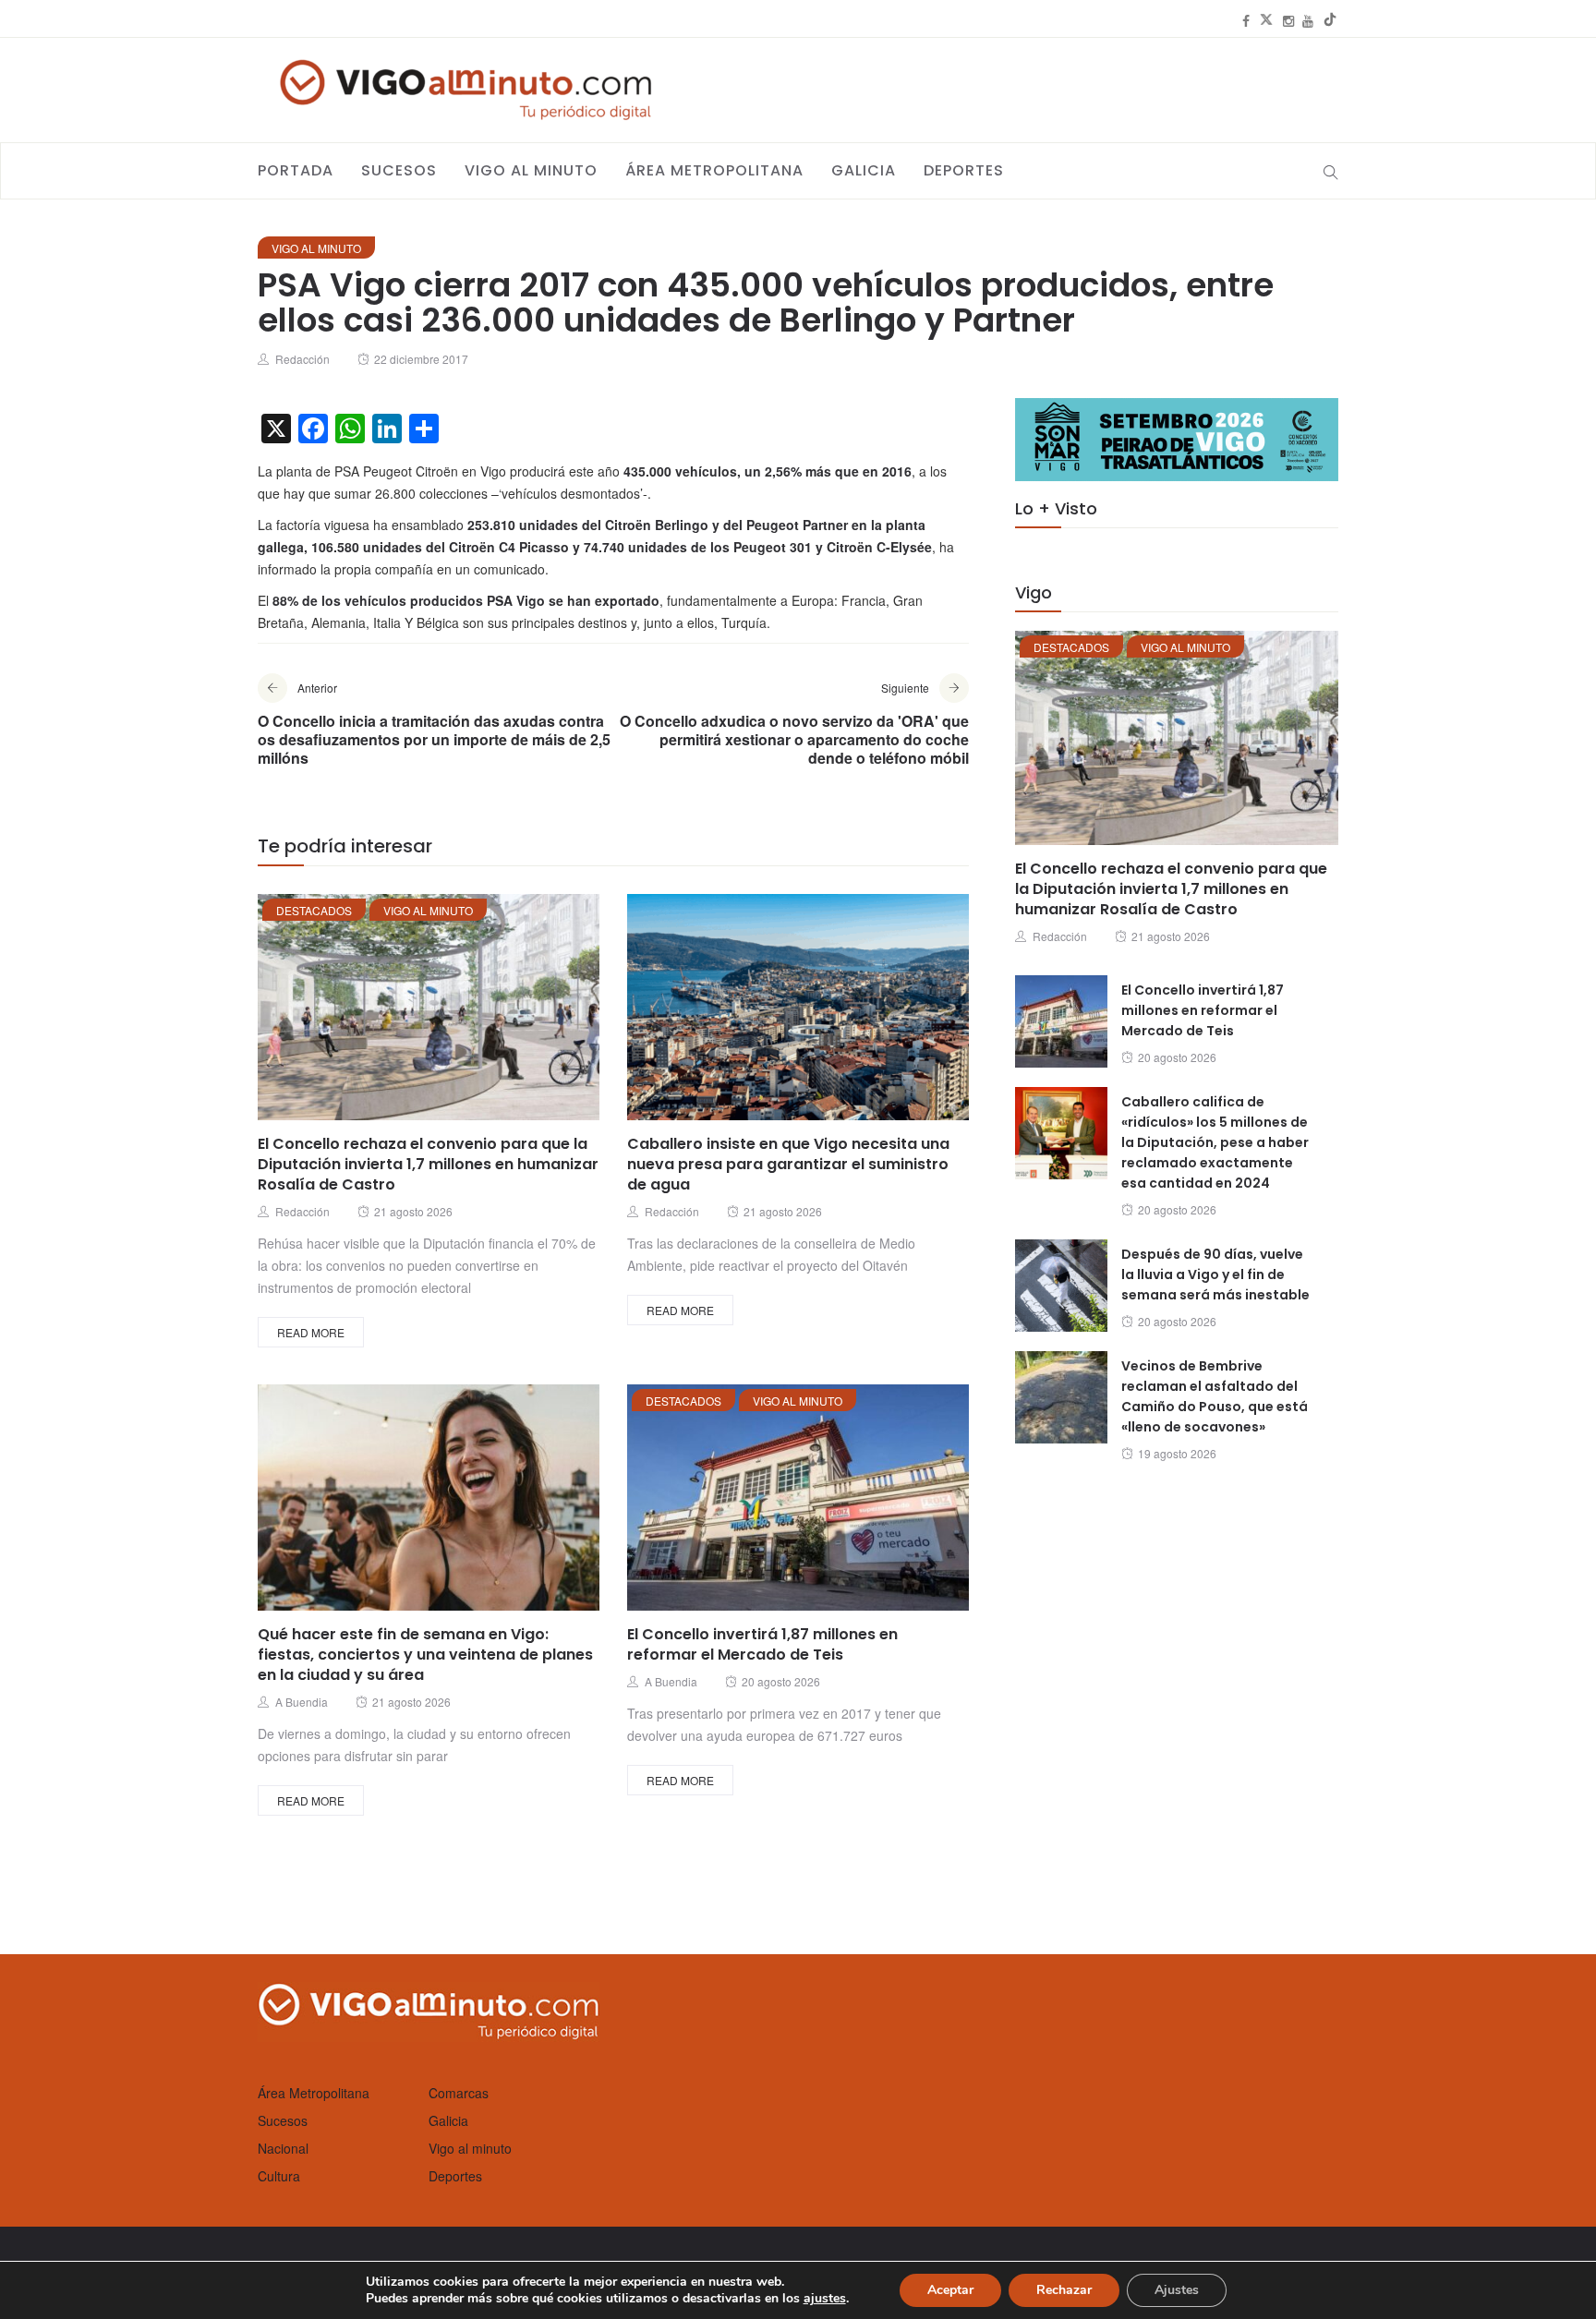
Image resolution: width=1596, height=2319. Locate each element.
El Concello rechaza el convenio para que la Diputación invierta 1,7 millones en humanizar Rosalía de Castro (428, 1164)
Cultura (279, 2176)
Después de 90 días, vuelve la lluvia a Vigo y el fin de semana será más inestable (1215, 1274)
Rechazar (1064, 2290)
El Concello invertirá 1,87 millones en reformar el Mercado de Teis (762, 1644)
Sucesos (399, 170)
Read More (311, 1332)
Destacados (314, 910)
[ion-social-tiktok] (1330, 20)
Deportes (964, 170)
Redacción (302, 359)
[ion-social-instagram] (1288, 20)
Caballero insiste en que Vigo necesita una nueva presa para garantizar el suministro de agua (788, 1164)
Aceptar (950, 2290)
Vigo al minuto (531, 170)
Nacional (283, 2148)
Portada (296, 170)
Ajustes (1177, 2290)
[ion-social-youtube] (1308, 20)
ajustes (825, 2299)
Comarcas (459, 2093)
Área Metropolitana (714, 170)
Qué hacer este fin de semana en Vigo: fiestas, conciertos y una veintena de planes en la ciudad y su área (425, 1655)
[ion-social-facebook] (1246, 20)
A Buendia (302, 1702)
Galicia (864, 170)
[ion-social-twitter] (1266, 20)
